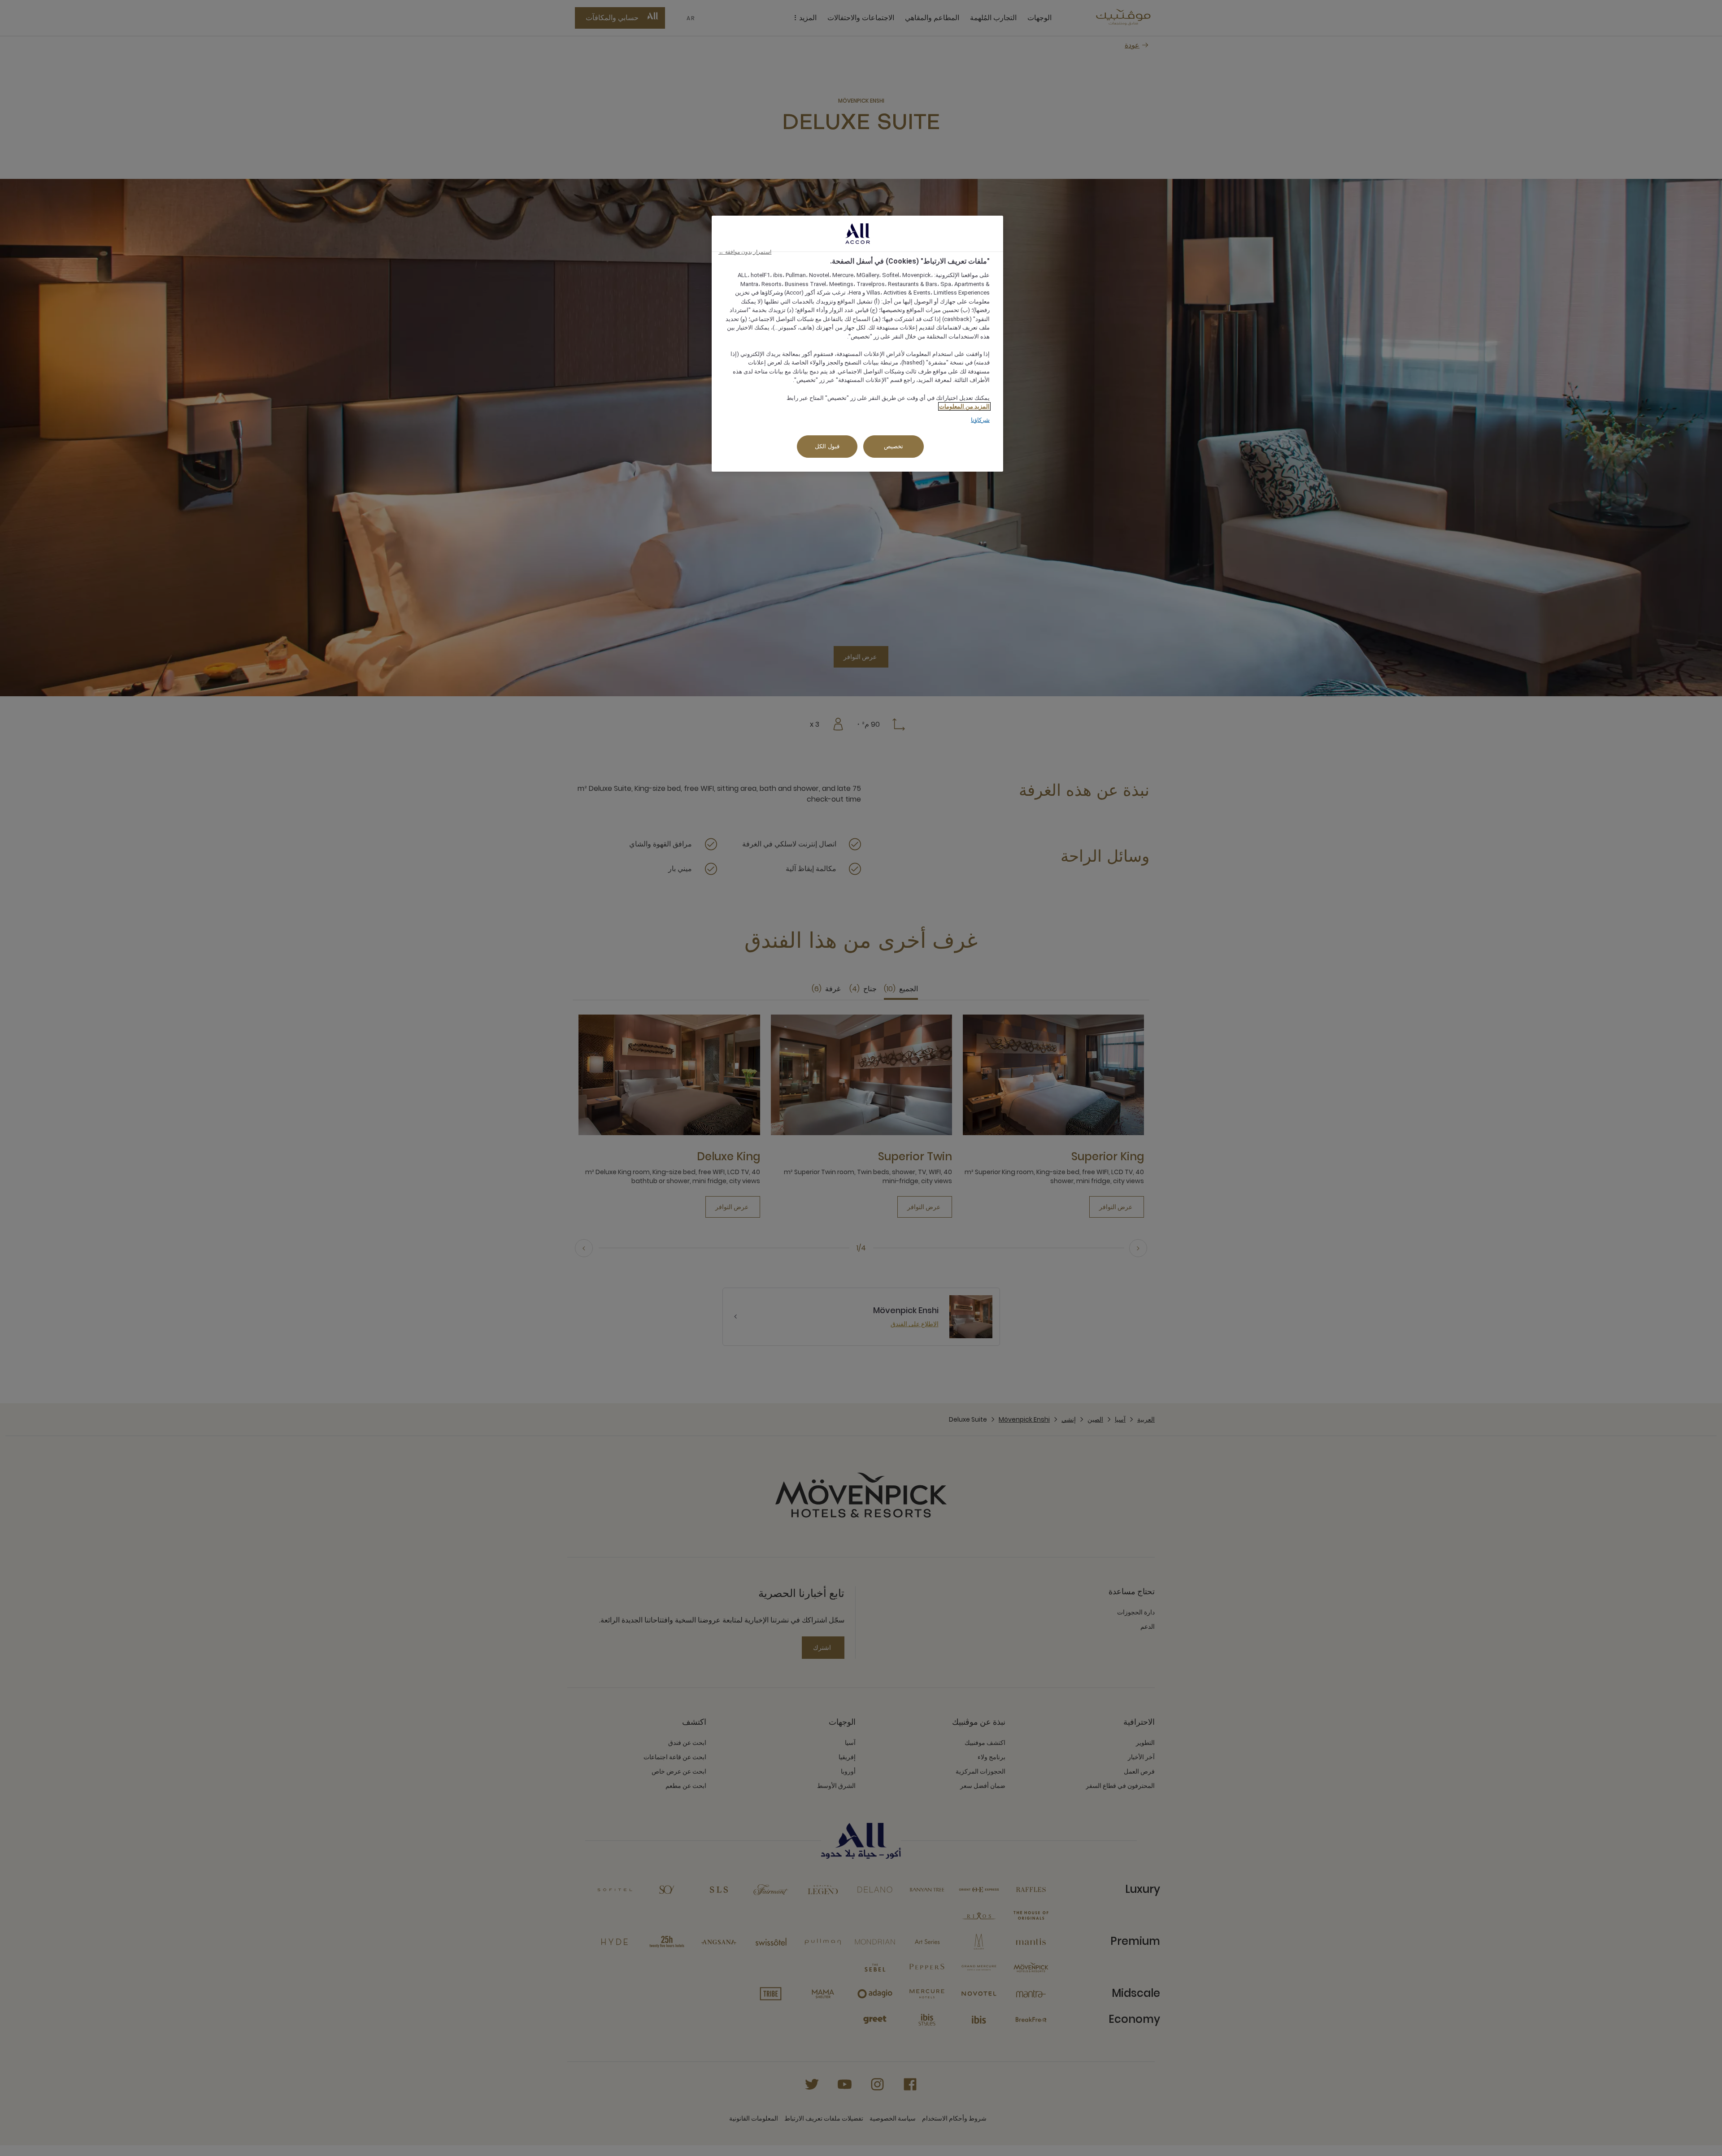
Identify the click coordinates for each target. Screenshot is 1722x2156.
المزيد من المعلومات (964, 406)
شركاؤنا (980, 420)
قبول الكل (827, 446)
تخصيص (894, 446)
